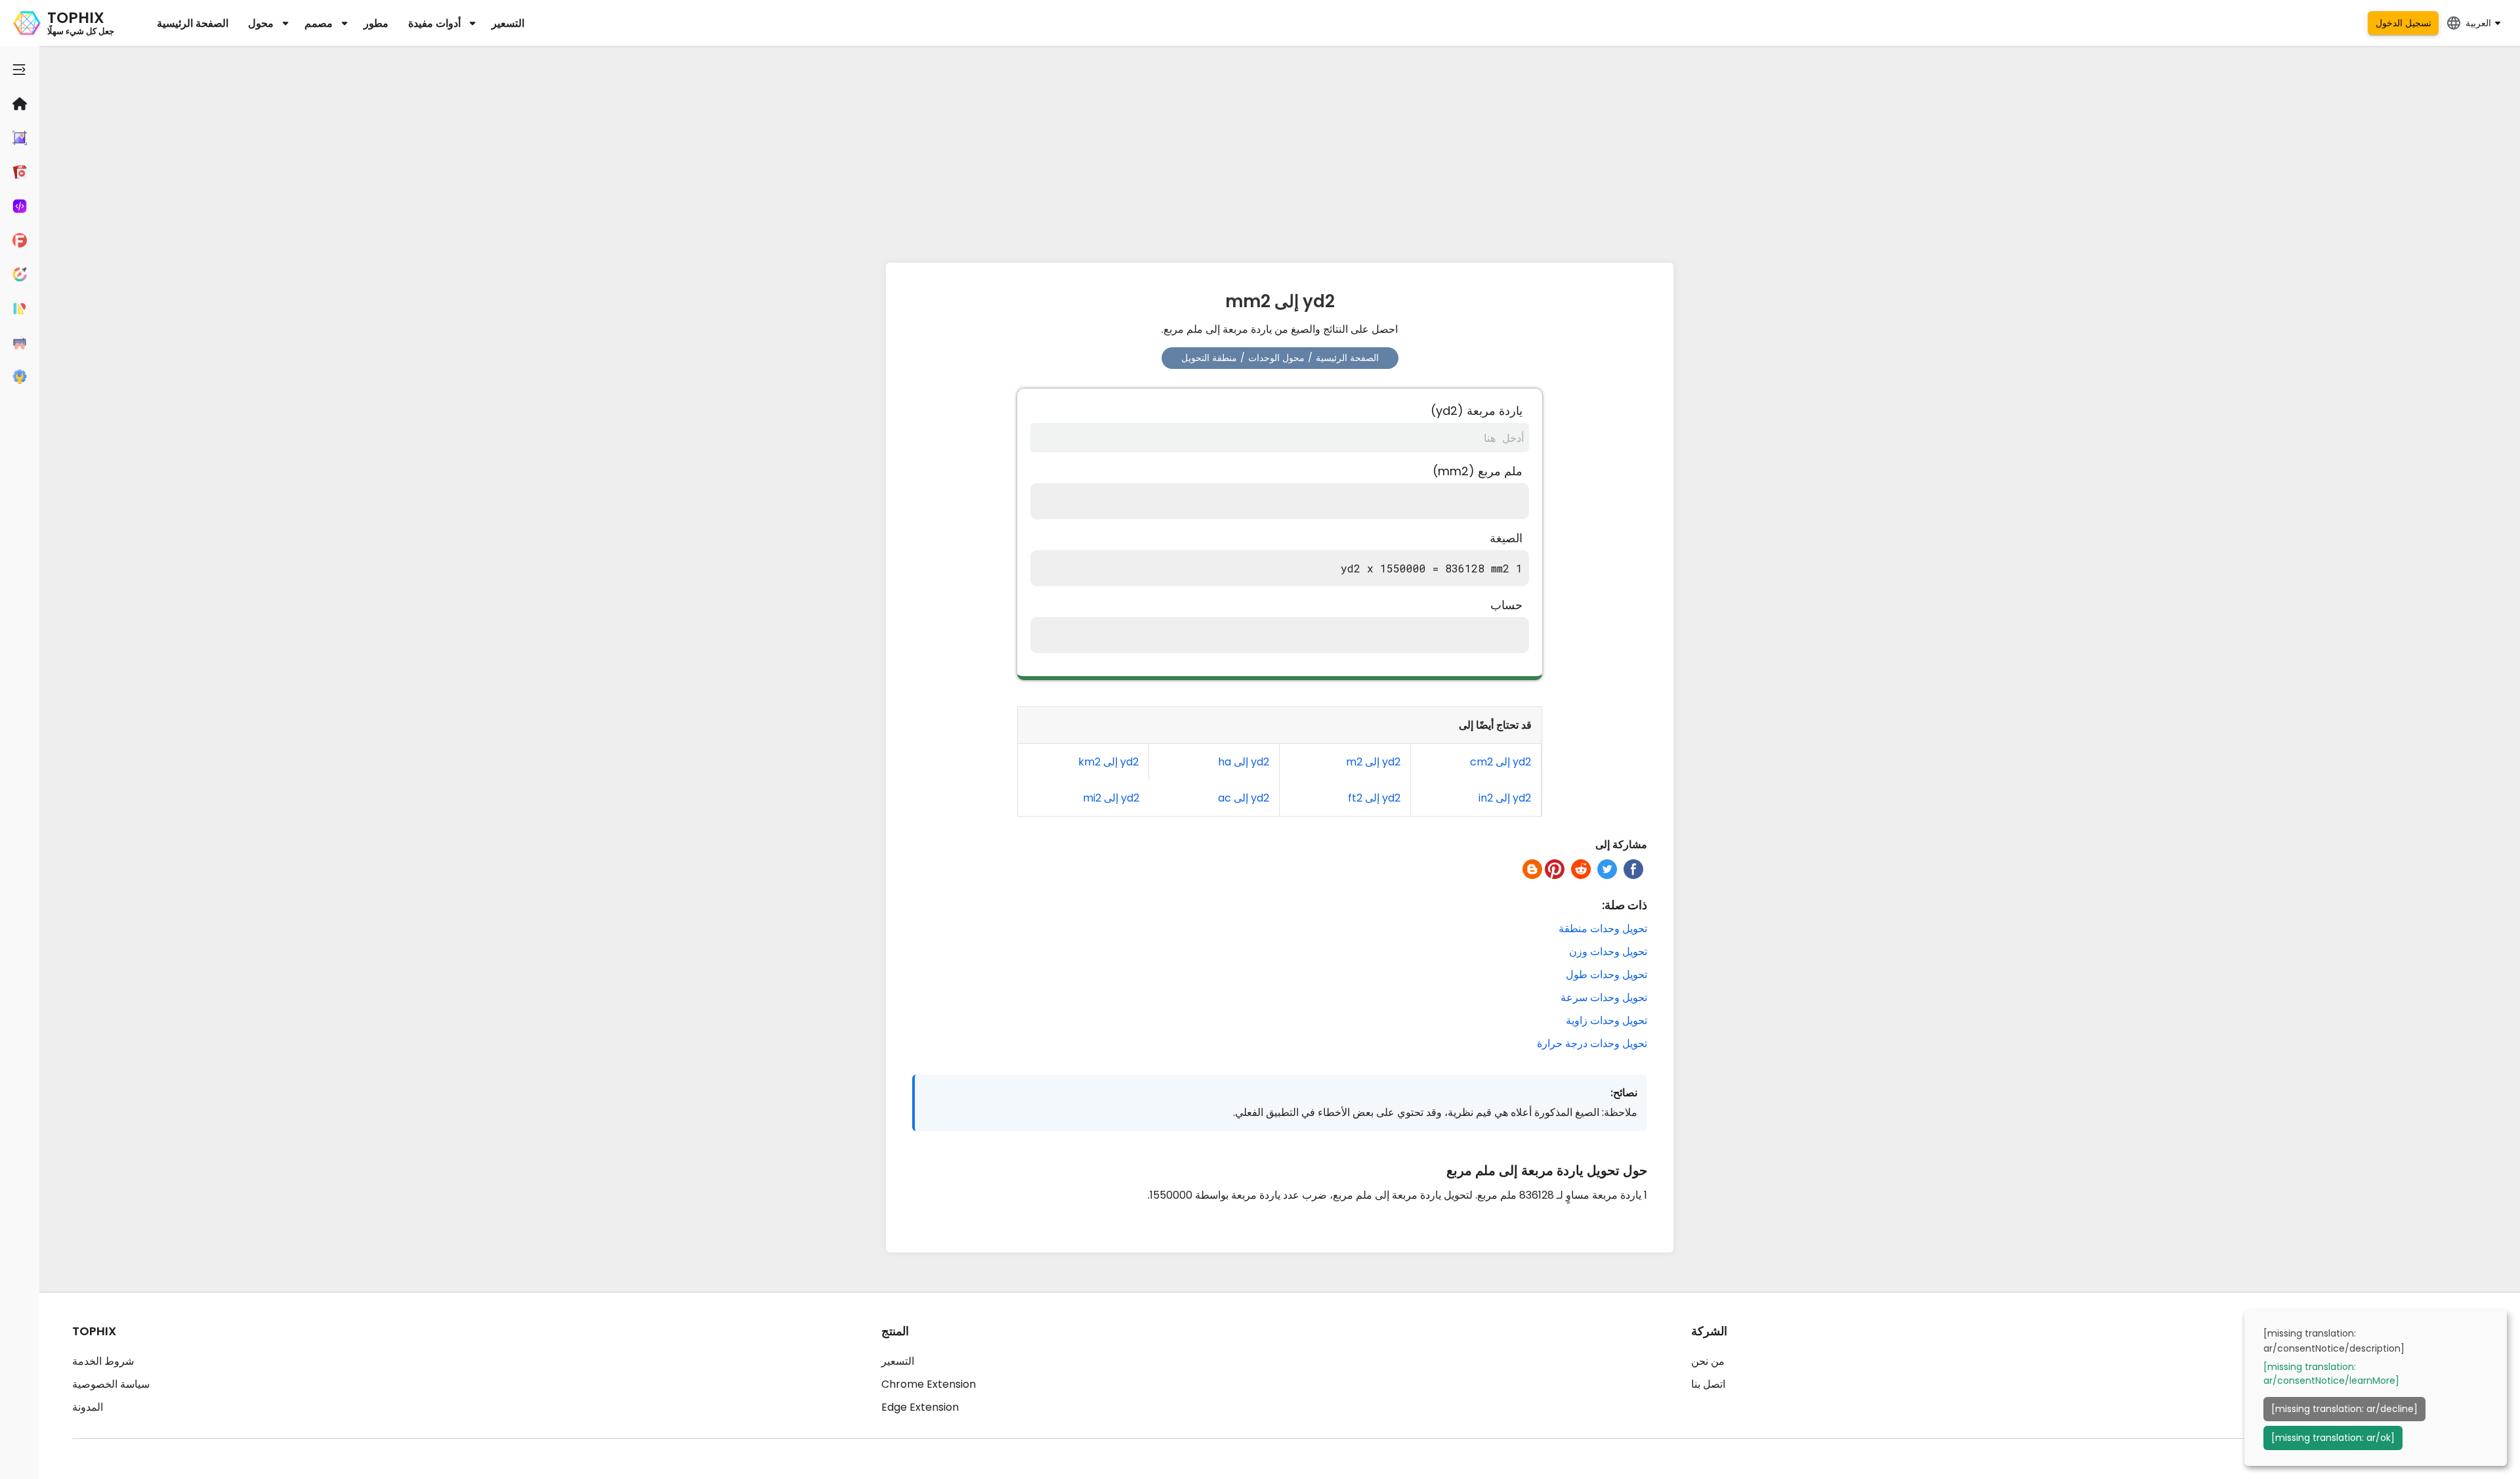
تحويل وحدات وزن (1608, 952)
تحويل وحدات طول (1606, 975)
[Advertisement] (1280, 151)
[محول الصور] (20, 138)
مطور (376, 23)
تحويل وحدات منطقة (1603, 929)
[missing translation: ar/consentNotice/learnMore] (2331, 1374)
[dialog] (2376, 1388)
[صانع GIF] (20, 172)
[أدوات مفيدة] (20, 377)
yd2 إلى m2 (1373, 762)
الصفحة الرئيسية (193, 23)
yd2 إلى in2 (1505, 798)
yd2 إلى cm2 (1501, 762)
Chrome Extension (929, 1384)
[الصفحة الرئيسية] (20, 104)
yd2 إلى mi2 (1111, 798)
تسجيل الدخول (2404, 23)
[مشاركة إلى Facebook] (1633, 869)
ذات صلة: (1625, 905)
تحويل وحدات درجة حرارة (1592, 1043)
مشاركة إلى (1621, 845)
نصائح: (1624, 1093)
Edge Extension (920, 1407)
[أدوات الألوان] (20, 274)
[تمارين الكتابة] (20, 343)
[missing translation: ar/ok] (2333, 1438)
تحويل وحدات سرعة (1604, 997)
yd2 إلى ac (1244, 798)
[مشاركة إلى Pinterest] (1555, 869)
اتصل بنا (1708, 1384)
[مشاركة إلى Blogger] (1532, 869)
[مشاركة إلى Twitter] (1607, 869)
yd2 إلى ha (1244, 762)
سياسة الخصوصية (111, 1384)
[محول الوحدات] (20, 309)
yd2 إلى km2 (1108, 762)
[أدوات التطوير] (20, 206)
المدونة (88, 1407)
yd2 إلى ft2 (1374, 798)
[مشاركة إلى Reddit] (1581, 869)
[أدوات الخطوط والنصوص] (20, 240)
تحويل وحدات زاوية (1606, 1020)
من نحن (1708, 1361)
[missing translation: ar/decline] (2344, 1409)
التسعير (508, 23)
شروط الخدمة (103, 1361)
